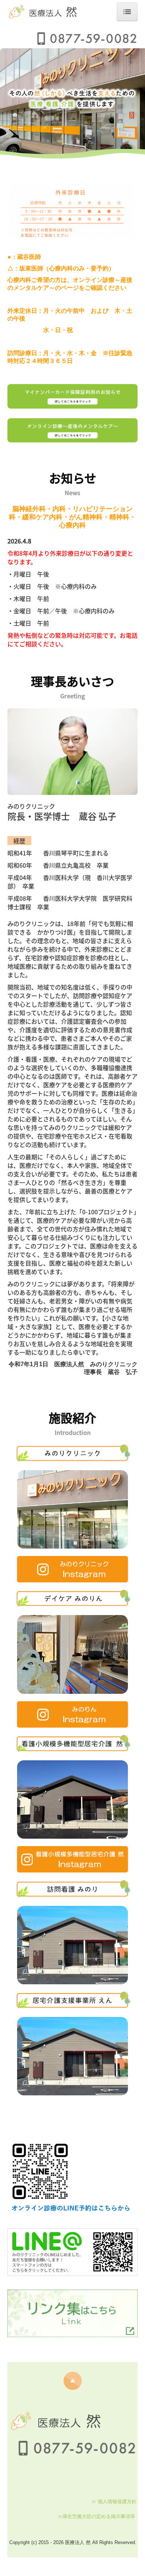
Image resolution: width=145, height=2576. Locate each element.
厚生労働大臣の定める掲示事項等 (99, 2516)
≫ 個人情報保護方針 (114, 2502)
